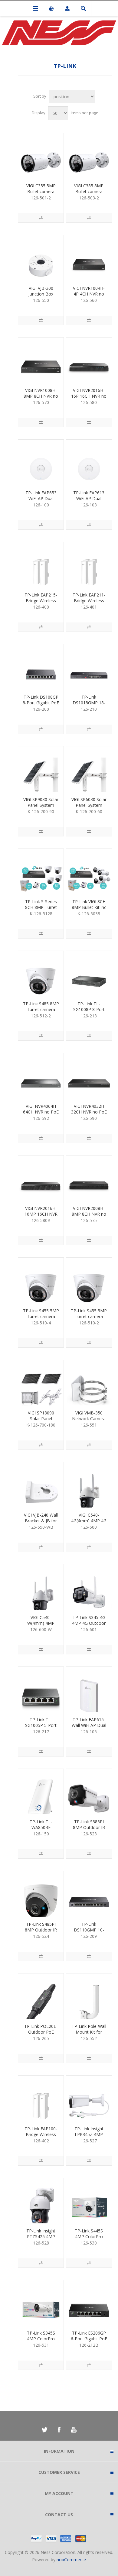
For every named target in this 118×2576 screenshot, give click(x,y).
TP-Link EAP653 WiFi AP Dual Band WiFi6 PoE (41, 498)
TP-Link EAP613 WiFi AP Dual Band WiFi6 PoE (89, 498)
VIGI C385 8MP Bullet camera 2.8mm (89, 191)
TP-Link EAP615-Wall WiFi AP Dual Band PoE (89, 1725)
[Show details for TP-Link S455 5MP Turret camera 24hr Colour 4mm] (41, 1280)
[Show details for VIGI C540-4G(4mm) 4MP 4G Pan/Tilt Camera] (89, 1485)
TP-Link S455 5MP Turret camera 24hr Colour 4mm (41, 1316)
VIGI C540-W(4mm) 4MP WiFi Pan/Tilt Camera (41, 1626)
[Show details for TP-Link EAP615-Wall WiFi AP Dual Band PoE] (89, 1689)
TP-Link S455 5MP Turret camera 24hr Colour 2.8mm (89, 1319)
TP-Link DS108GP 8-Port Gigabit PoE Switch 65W (41, 703)
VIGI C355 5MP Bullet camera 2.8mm (41, 191)
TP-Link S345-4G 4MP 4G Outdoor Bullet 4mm (89, 1623)
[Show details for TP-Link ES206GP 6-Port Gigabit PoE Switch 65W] (89, 2303)
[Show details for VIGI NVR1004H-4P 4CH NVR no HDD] (89, 258)
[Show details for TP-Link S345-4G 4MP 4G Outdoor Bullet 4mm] (89, 1587)
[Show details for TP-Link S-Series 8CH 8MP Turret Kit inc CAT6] (41, 871)
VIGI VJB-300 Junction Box (41, 291)
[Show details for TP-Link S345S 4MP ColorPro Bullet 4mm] (41, 2303)
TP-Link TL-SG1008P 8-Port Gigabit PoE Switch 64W (89, 1012)
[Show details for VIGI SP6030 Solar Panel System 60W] (89, 769)
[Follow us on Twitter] (44, 2430)
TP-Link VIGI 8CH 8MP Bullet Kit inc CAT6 (89, 907)
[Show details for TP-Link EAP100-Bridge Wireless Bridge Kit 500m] (41, 2098)
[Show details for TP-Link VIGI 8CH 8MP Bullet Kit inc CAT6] (89, 871)
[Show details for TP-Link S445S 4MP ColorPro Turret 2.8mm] (89, 2201)
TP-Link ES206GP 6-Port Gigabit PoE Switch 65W (89, 2339)
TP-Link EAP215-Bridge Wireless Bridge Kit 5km (41, 601)
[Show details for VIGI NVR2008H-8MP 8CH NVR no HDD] (89, 1178)
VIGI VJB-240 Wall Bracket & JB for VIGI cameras (41, 1521)
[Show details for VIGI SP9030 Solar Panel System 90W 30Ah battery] (41, 769)
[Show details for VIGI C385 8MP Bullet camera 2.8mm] (89, 156)
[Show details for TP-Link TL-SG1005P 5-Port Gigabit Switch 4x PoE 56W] (41, 1689)
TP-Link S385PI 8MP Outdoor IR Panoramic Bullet (89, 1827)
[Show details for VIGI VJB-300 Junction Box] (41, 258)
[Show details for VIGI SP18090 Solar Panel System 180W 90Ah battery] (41, 1383)
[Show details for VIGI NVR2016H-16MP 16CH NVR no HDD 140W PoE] (41, 1178)
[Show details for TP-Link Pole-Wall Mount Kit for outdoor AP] (89, 1996)
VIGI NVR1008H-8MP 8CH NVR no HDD (41, 396)
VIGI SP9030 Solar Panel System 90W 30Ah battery (41, 805)
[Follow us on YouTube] (74, 2430)
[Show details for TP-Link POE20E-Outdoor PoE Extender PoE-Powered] (41, 1996)
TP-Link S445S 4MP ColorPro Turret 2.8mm (89, 2237)
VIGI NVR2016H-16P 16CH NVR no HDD (89, 396)
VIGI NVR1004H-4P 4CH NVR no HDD (89, 294)
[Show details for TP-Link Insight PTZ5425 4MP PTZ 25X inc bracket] (41, 2201)
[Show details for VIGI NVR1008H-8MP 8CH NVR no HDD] (41, 360)
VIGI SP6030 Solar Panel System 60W (89, 805)
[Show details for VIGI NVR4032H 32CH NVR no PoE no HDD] (89, 1076)
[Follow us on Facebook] (59, 2430)
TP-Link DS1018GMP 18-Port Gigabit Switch (89, 706)
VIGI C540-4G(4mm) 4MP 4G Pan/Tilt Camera (89, 1521)
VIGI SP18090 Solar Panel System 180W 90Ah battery (41, 1421)
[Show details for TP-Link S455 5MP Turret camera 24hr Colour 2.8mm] (89, 1280)
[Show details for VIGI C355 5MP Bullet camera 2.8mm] (41, 156)
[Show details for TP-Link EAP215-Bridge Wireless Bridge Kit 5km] (41, 565)
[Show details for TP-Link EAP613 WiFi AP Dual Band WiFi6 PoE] (89, 462)
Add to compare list (41, 218)
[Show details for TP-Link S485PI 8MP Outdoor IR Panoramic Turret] (41, 1894)
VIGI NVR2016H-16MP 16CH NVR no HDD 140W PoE (41, 1217)
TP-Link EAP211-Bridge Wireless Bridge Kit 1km (89, 601)
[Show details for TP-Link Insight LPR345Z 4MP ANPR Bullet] (89, 2098)
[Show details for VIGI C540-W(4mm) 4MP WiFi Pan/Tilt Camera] (41, 1587)
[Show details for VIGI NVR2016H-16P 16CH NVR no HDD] (89, 360)
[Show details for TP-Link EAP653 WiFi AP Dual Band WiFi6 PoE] (41, 462)
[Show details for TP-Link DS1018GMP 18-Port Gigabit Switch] (89, 667)
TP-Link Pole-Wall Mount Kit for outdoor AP (89, 2032)
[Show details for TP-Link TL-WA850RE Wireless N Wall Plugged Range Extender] (41, 1792)
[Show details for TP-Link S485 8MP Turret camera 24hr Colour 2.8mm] (41, 974)
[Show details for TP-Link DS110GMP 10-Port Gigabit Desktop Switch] (89, 1894)
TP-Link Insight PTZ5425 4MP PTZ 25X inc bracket (41, 2239)
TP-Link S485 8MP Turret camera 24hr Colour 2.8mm (41, 1012)
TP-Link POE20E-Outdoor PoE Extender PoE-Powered (41, 2035)
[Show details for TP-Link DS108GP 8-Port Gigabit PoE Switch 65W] (41, 667)
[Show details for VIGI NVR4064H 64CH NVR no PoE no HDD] (41, 1076)
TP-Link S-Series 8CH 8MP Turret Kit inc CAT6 (41, 907)
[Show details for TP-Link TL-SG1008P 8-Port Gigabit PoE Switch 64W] (89, 974)
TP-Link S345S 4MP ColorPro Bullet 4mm (41, 2339)
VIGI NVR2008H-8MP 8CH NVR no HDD (89, 1214)
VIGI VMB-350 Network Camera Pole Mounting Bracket (89, 1421)
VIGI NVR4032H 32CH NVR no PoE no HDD (89, 1112)
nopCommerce (71, 2560)
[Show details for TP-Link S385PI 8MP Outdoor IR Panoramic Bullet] (89, 1792)
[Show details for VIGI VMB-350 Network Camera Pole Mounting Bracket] (89, 1383)
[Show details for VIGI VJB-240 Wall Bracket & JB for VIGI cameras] (41, 1485)
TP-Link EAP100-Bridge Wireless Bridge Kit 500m (41, 2134)
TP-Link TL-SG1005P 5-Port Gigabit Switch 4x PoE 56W (41, 1728)
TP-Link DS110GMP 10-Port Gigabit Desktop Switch (89, 1933)
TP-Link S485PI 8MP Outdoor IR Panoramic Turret (41, 1930)
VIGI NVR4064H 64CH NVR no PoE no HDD (41, 1112)
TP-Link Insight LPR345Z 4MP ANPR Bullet (89, 2134)
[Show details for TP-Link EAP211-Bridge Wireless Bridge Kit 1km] (89, 565)
